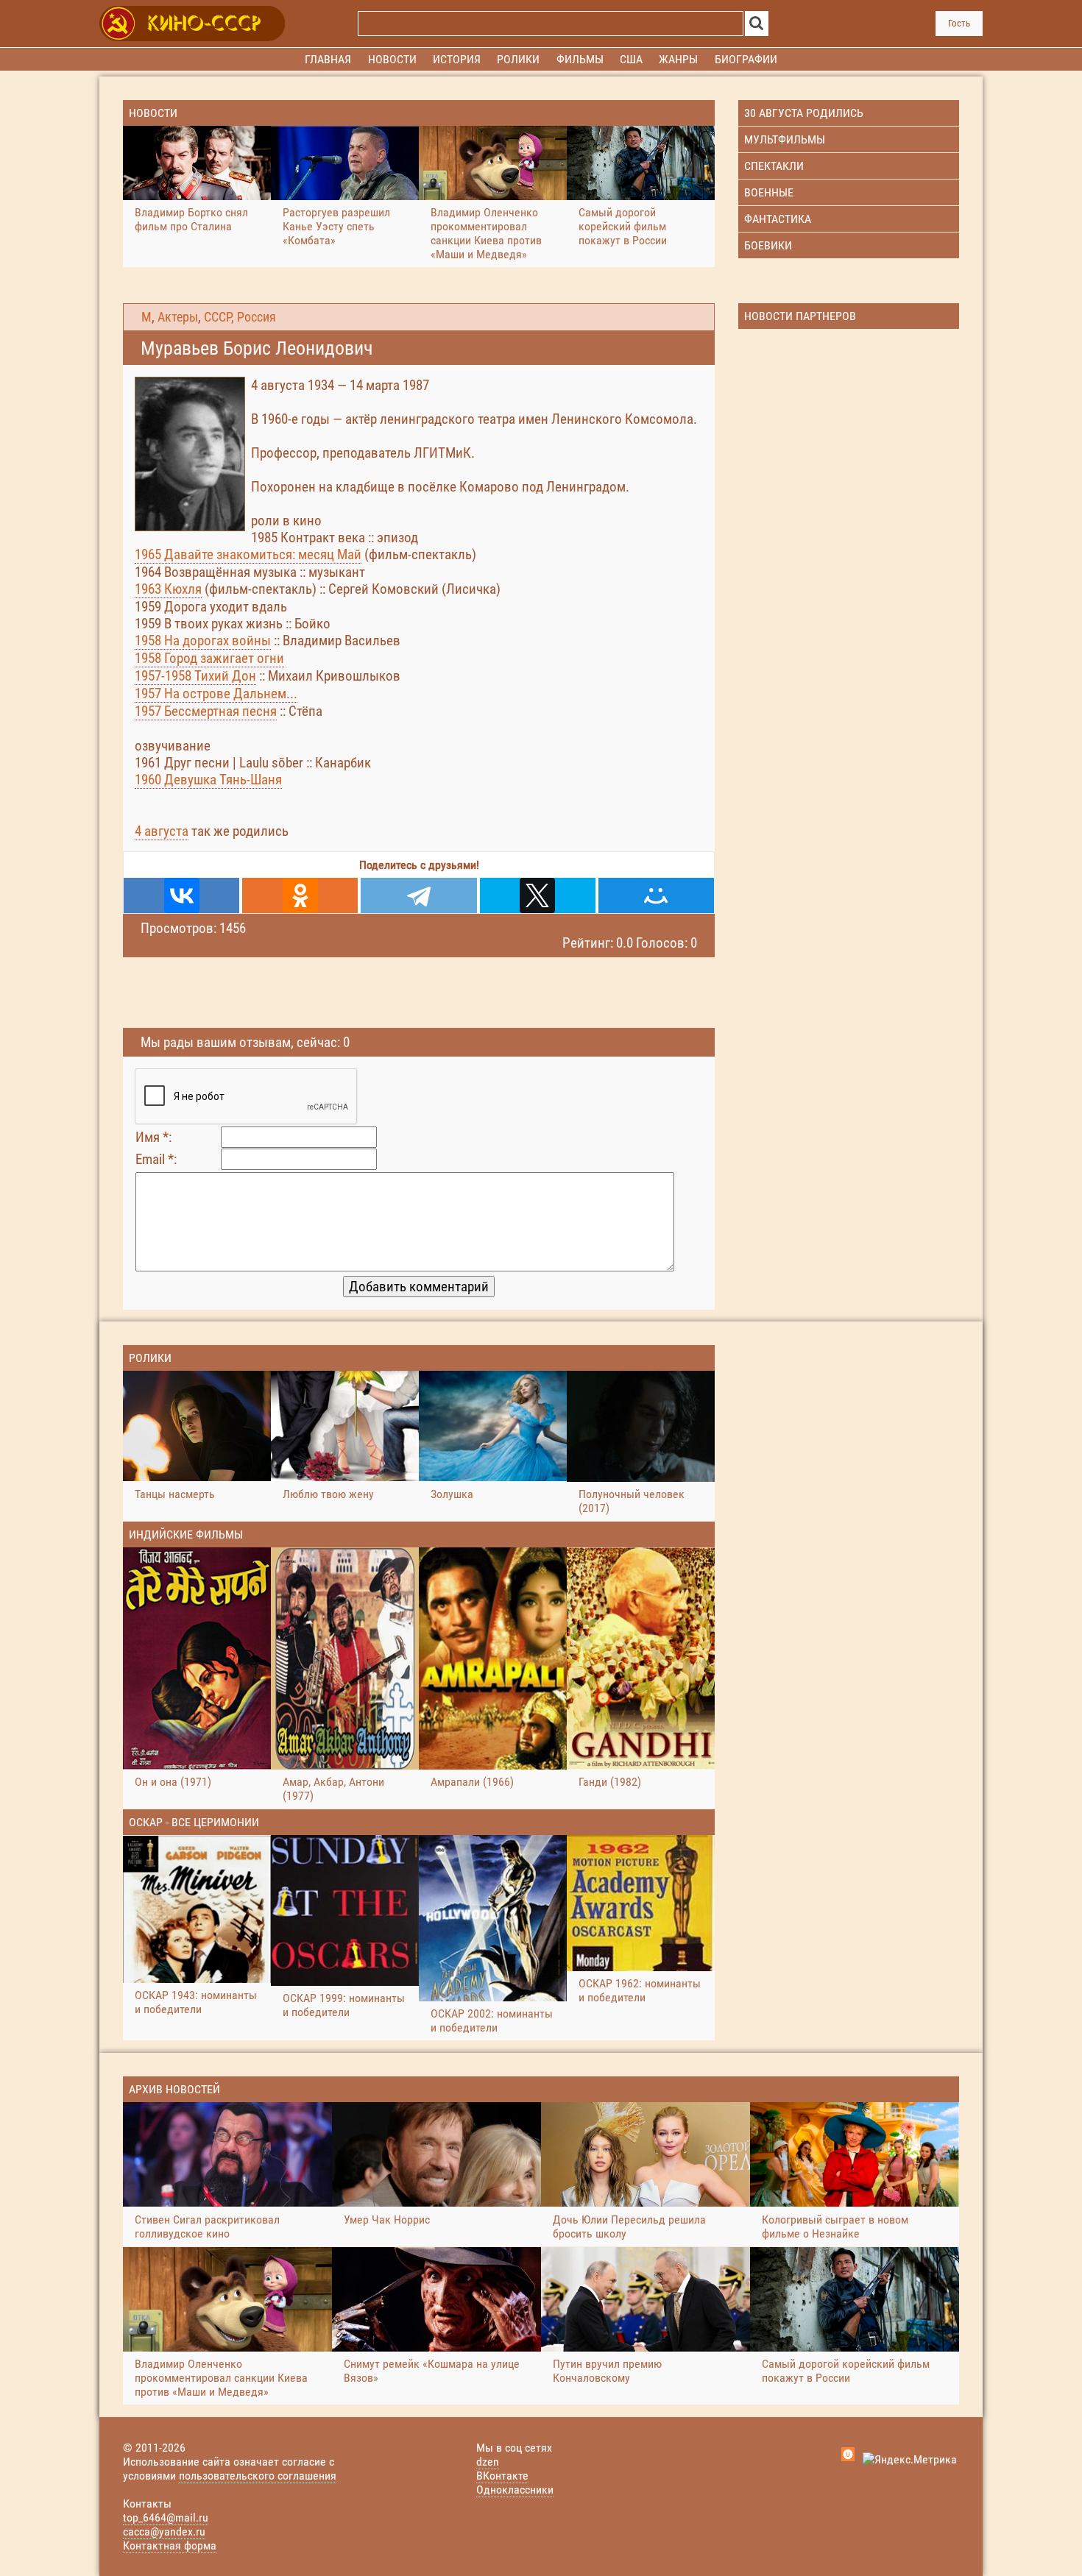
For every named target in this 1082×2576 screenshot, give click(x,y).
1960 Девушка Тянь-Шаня (208, 780)
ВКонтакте (502, 2476)
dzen (488, 2462)
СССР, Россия (240, 317)
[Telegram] (418, 895)
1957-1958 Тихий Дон (195, 676)
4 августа (162, 831)
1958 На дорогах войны (203, 641)
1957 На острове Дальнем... (216, 693)
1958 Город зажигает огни (209, 658)
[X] (538, 895)
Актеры (178, 317)
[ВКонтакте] (181, 895)
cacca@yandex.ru (164, 2531)
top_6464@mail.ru (166, 2518)
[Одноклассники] (300, 895)
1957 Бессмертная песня (206, 711)
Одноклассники (515, 2490)
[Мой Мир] (656, 895)
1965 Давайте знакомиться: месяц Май (248, 554)
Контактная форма (170, 2545)
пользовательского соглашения (258, 2476)
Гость (959, 23)
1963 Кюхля (168, 589)
